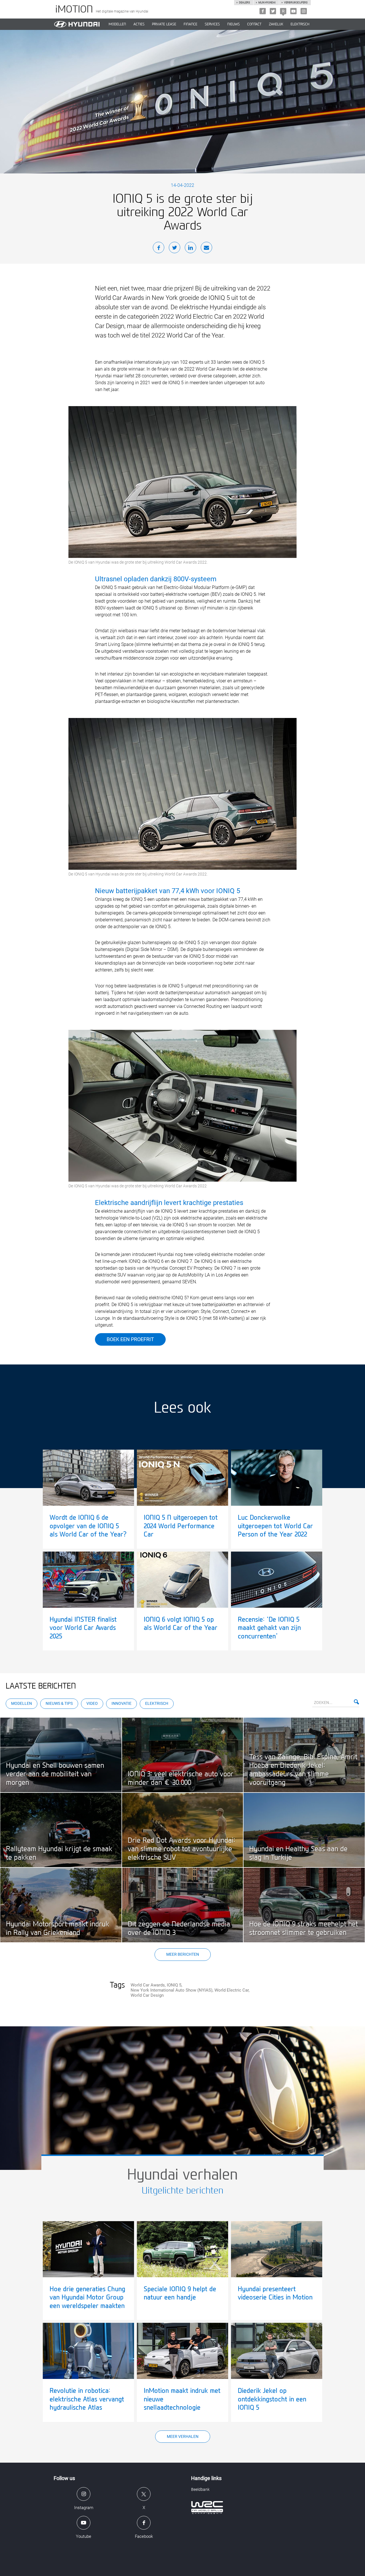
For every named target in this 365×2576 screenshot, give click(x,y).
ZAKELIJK (276, 24)
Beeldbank (200, 2489)
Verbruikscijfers (296, 3)
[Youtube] (293, 11)
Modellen (22, 1703)
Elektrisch (300, 24)
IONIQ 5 (174, 1985)
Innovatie (121, 1703)
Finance (190, 24)
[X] (273, 11)
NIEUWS (234, 24)
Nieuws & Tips (59, 1703)
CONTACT (254, 24)
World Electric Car (232, 1990)
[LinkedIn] (190, 248)
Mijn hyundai (267, 3)
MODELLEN (117, 24)
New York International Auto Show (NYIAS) (172, 1990)
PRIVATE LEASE (164, 24)
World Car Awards (148, 1985)
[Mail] (206, 248)
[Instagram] (304, 11)
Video (92, 1703)
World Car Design (147, 1995)
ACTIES (139, 24)
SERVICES (212, 24)
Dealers (244, 3)
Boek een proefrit (130, 1339)
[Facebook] (263, 11)
